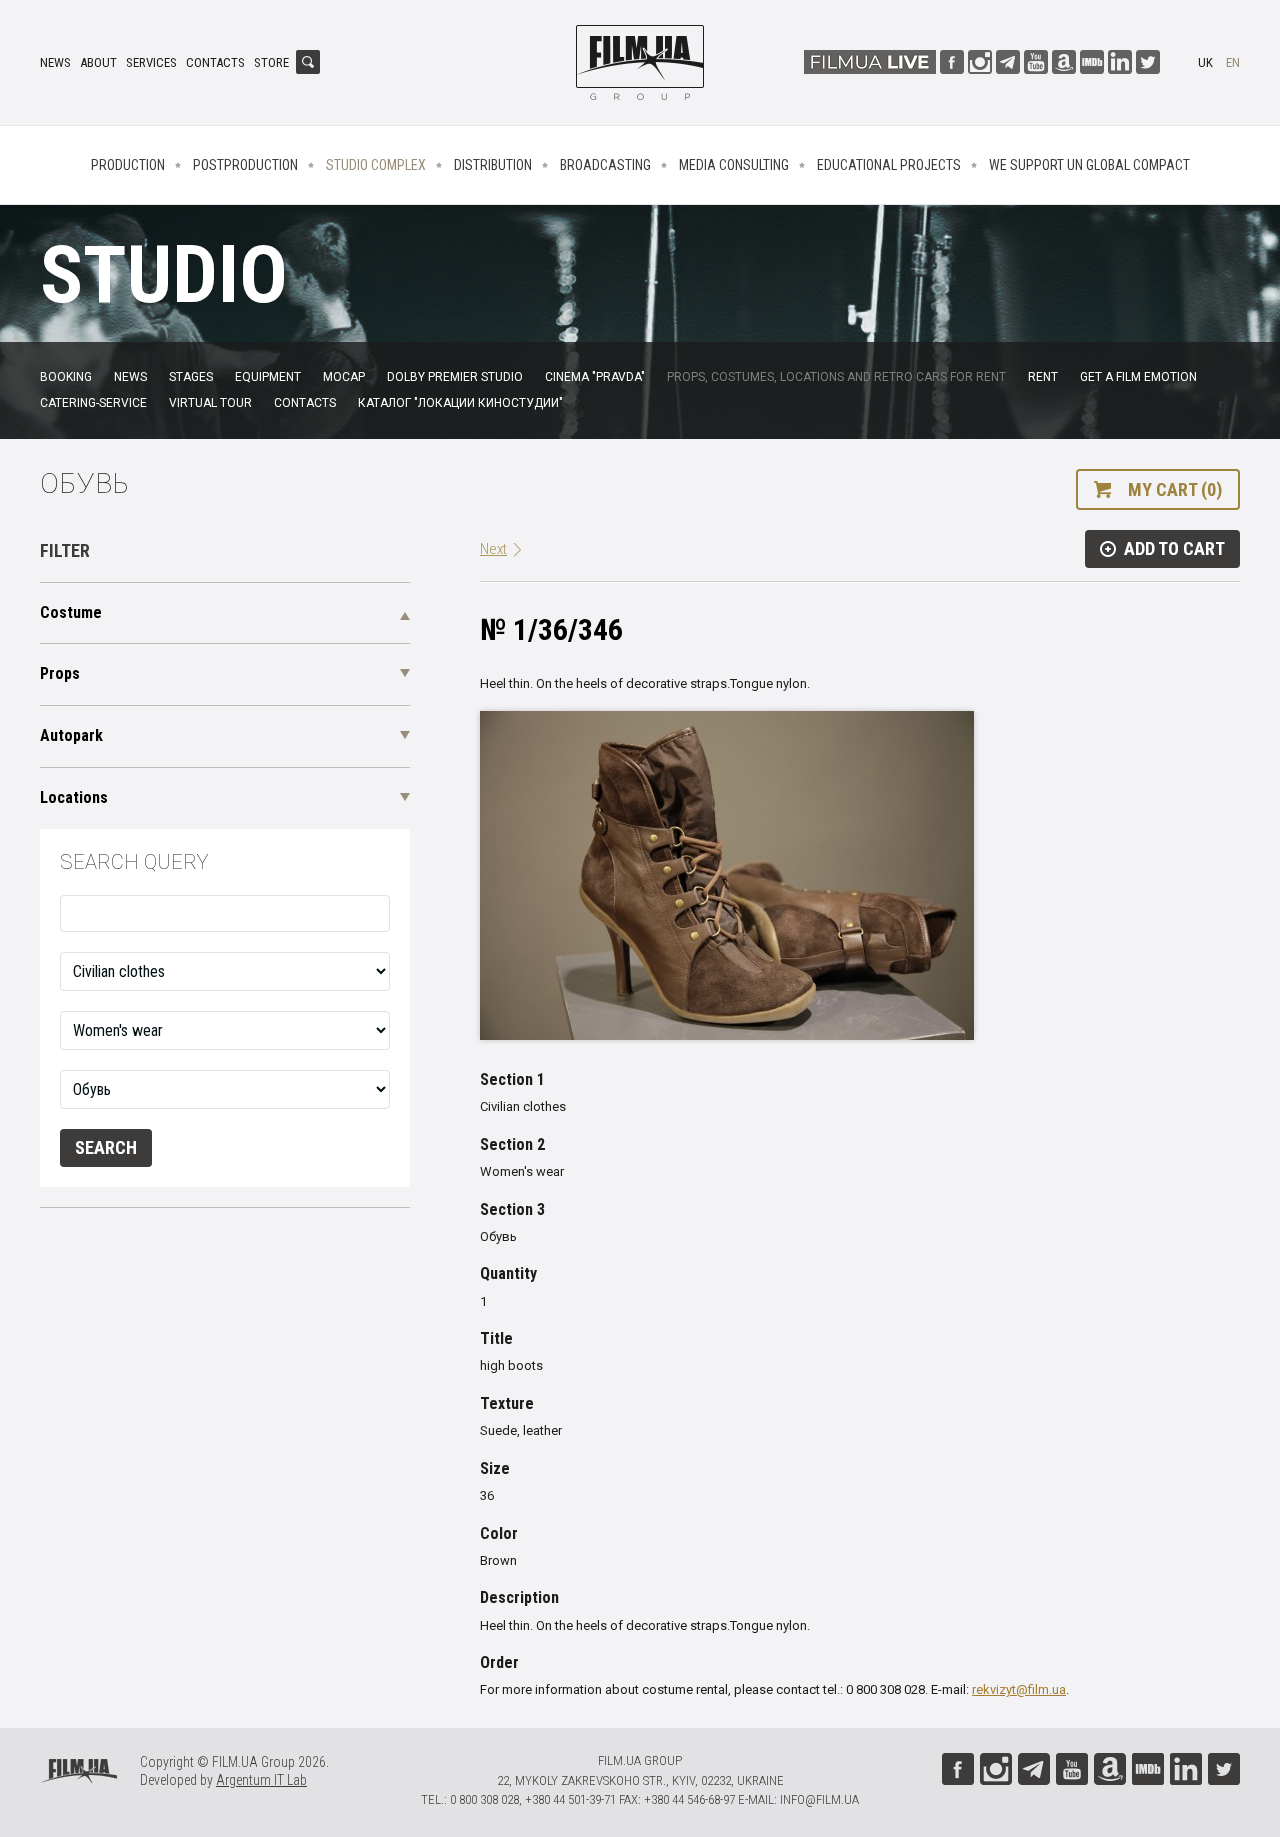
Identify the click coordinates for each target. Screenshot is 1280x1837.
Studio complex (376, 165)
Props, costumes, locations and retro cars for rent (836, 377)
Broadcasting (605, 165)
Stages (191, 377)
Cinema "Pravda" (595, 377)
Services (151, 62)
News (55, 62)
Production (128, 165)
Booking (66, 377)
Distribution (493, 165)
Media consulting (734, 165)
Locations (74, 797)
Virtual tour (210, 403)
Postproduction (245, 165)
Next (493, 549)
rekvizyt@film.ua (1019, 1689)
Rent (1043, 377)
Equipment (268, 377)
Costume (71, 612)
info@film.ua (819, 1799)
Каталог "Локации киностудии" (460, 403)
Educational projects (889, 165)
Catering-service (93, 403)
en (1233, 62)
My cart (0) (1175, 489)
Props (60, 673)
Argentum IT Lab (261, 1780)
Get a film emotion (1138, 377)
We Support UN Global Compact (1089, 165)
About (98, 62)
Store (271, 62)
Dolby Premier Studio (455, 377)
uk (1205, 62)
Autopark (71, 735)
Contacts (215, 62)
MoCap (344, 377)
